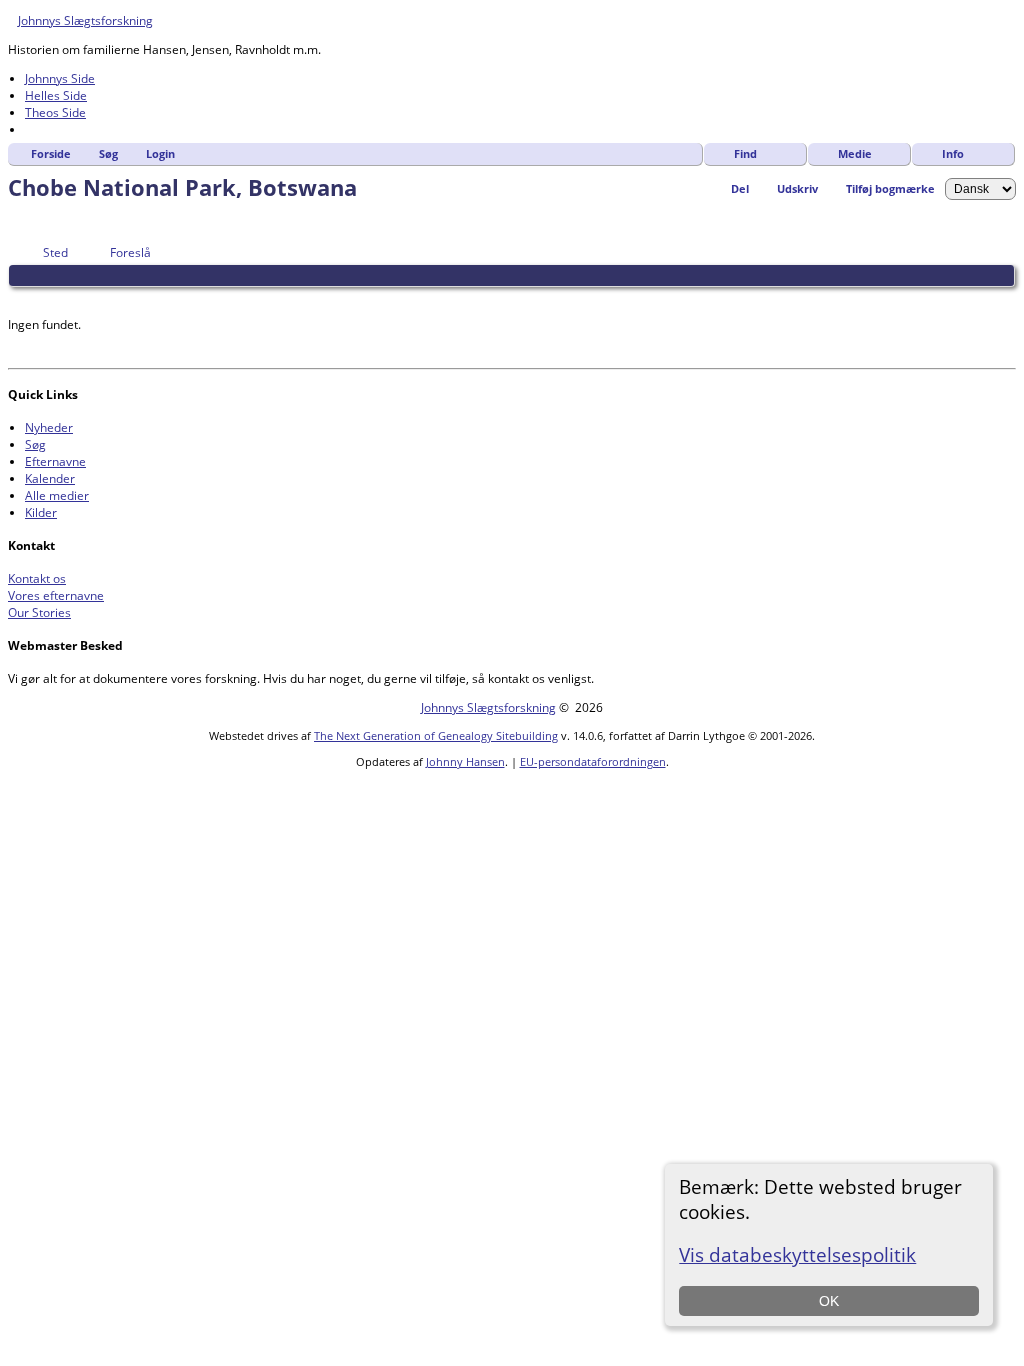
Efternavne (55, 461)
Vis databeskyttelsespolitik (797, 1254)
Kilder (41, 512)
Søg (108, 153)
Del (740, 188)
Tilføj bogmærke (890, 188)
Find (745, 153)
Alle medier (57, 495)
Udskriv (797, 188)
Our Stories (39, 612)
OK (829, 1301)
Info (953, 153)
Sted (55, 252)
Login (160, 153)
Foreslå (130, 252)
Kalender (50, 478)
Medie (855, 153)
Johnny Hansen (465, 761)
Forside (51, 153)
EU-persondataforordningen (593, 761)
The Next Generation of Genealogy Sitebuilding (436, 735)
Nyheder (49, 427)
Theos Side (55, 112)
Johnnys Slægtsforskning (85, 20)
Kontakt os (37, 578)
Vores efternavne (56, 595)
